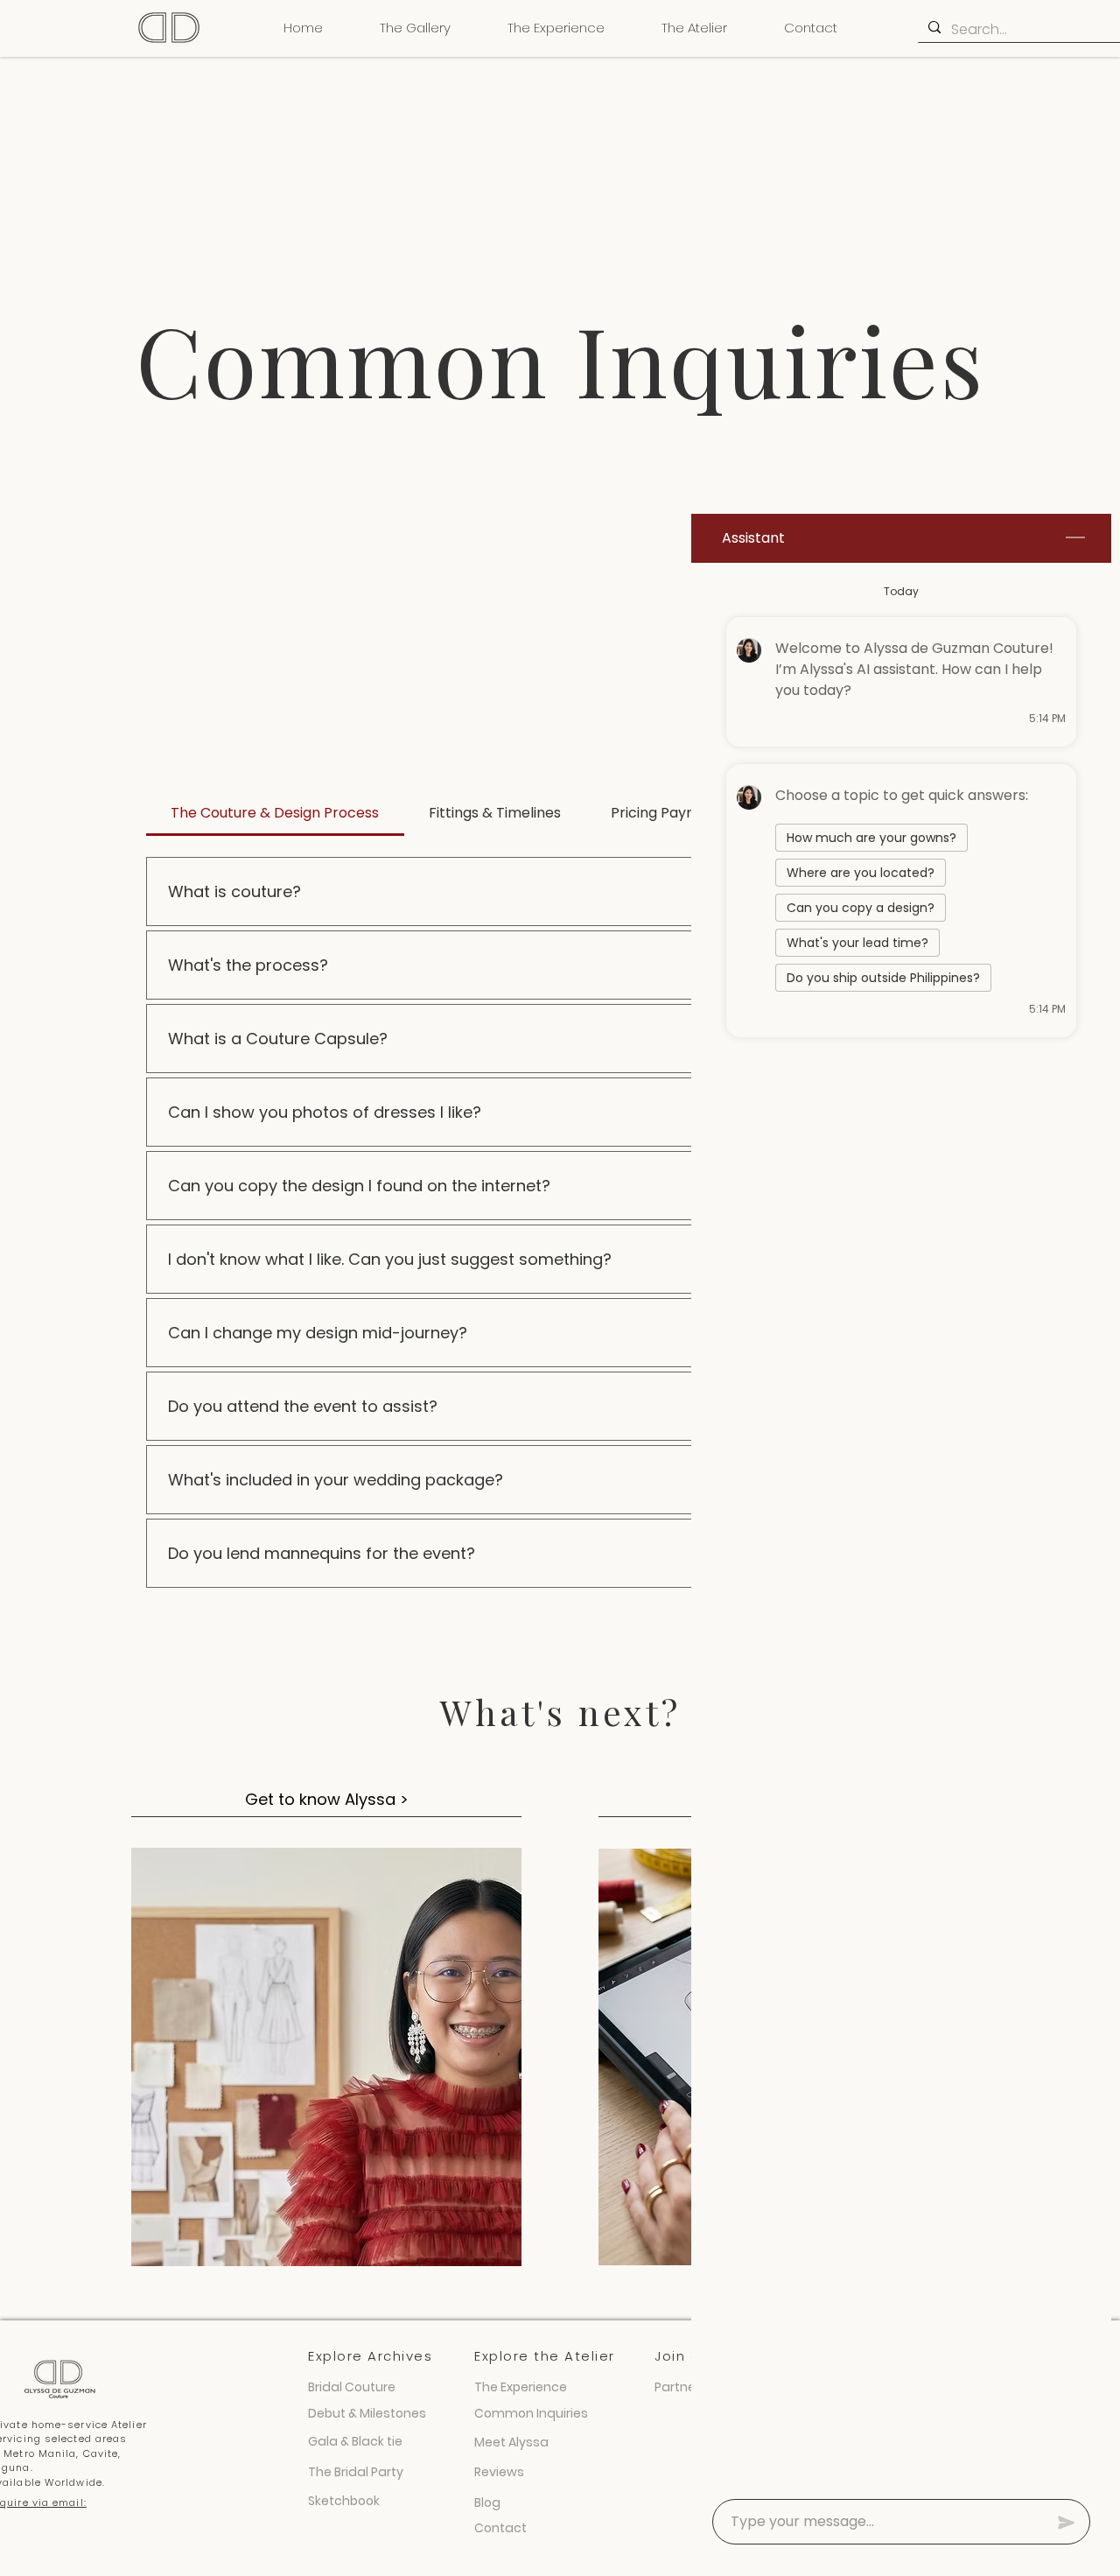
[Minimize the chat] (1075, 538)
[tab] (275, 813)
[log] (901, 1526)
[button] (415, 28)
